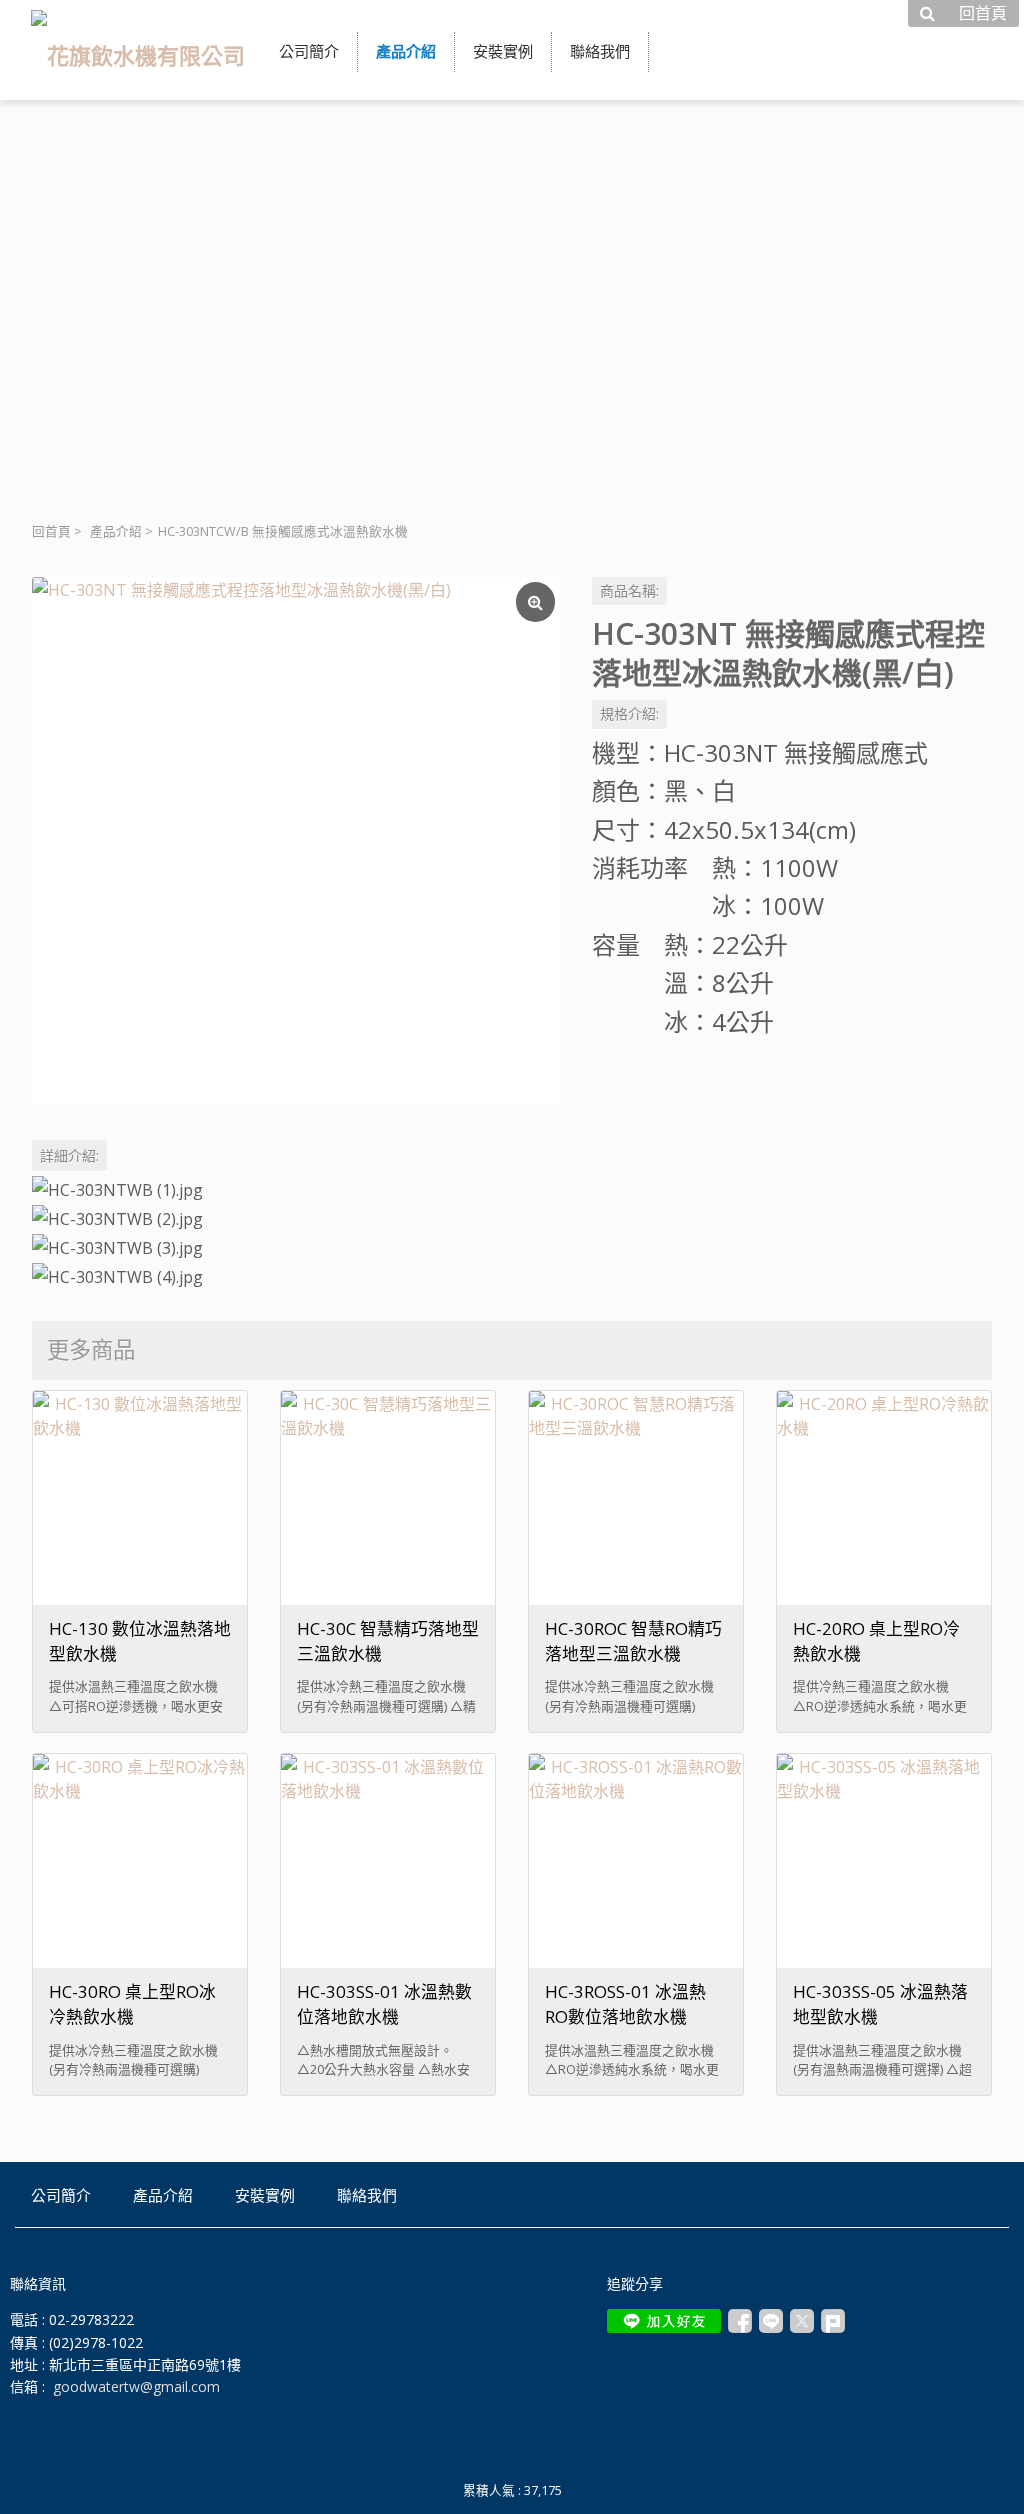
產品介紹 (116, 531)
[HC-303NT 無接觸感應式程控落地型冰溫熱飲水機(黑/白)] (296, 841)
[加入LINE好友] (664, 2321)
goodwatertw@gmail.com (136, 2386)
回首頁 (51, 531)
